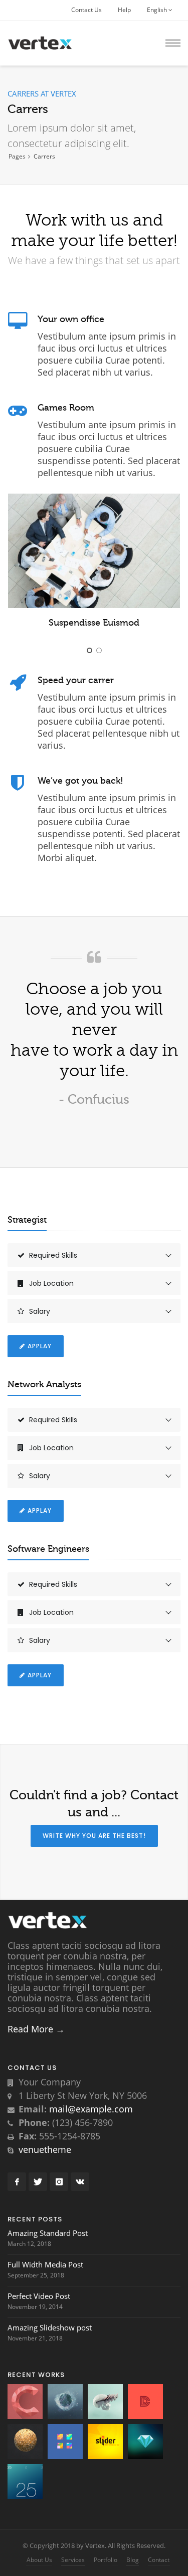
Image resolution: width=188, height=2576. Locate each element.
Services (73, 2560)
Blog (133, 2560)
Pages (17, 156)
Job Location (51, 1283)
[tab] (94, 1255)
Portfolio (106, 2560)
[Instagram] (59, 2182)
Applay (40, 1346)
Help (124, 10)
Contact (159, 2560)
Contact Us (86, 10)
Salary (40, 1311)
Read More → (36, 2029)
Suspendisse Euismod (94, 623)
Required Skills (53, 1255)
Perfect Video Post (39, 2296)
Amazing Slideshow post (50, 2327)
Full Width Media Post (45, 2264)
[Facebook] (17, 2182)
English (158, 10)
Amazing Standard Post (48, 2233)
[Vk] (80, 2182)
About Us (39, 2560)
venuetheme (45, 2149)
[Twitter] (38, 2182)
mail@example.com (91, 2109)
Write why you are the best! (94, 1836)
